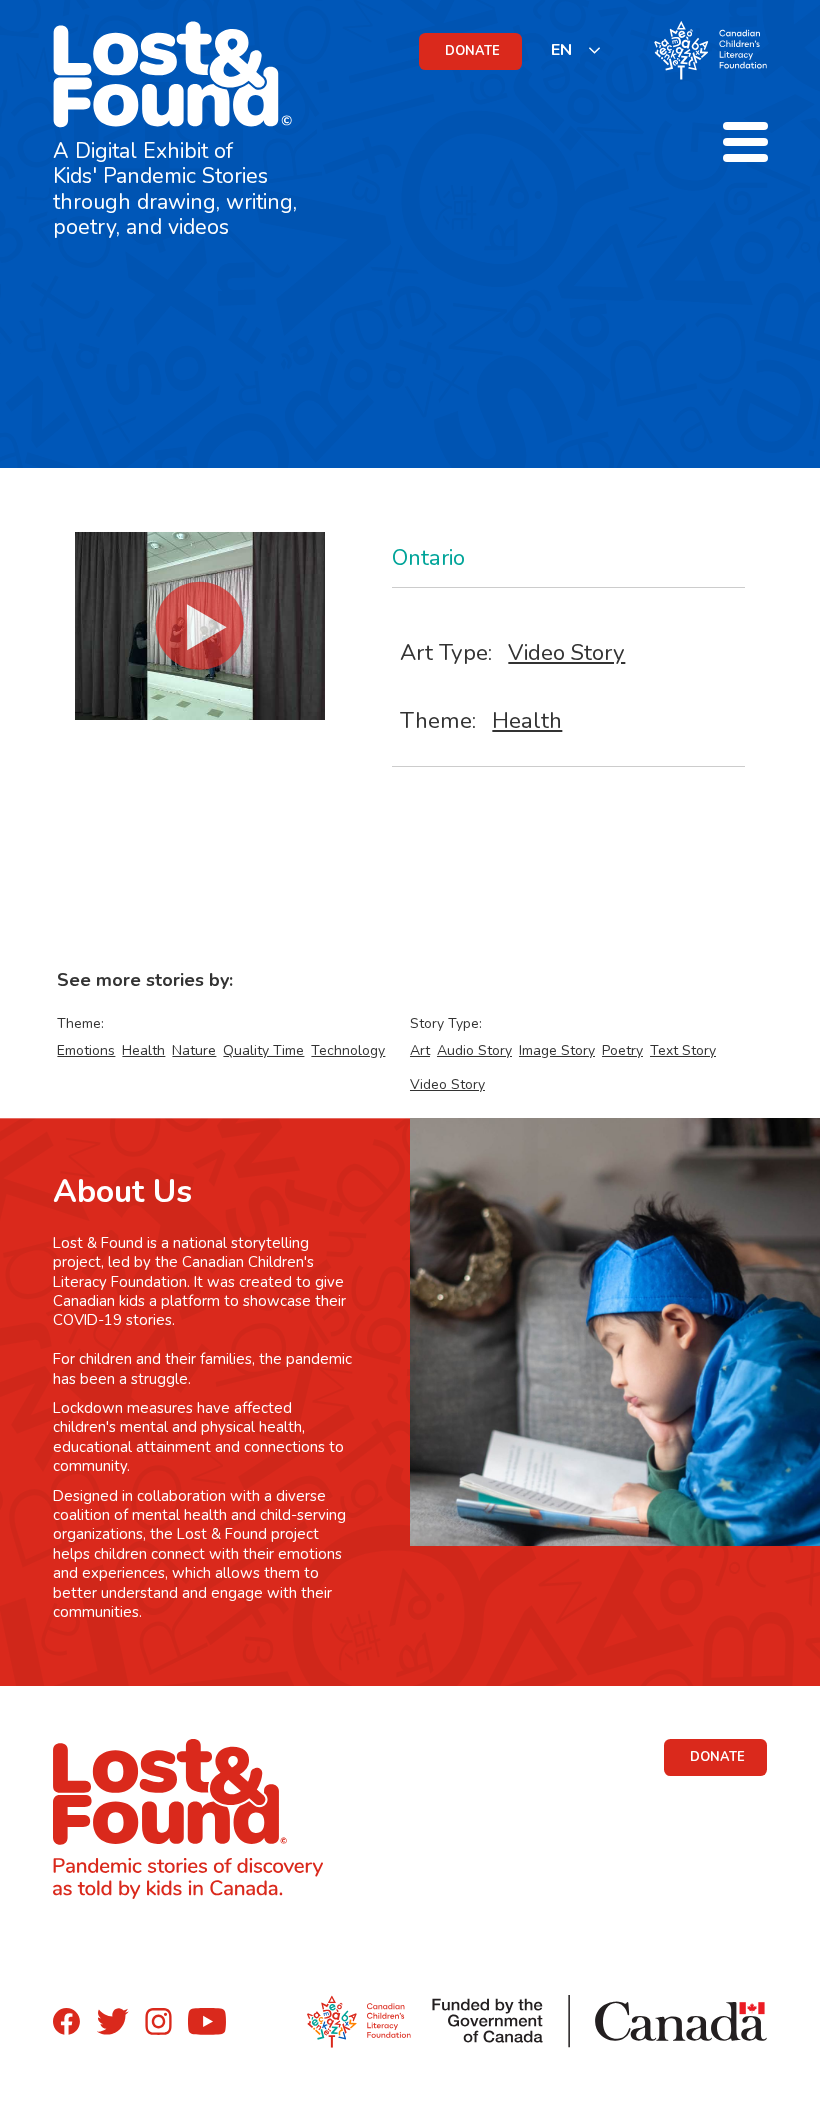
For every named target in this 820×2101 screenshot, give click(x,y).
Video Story (566, 652)
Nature (194, 1050)
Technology (348, 1050)
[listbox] (576, 49)
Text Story (683, 1050)
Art (420, 1050)
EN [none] (561, 50)
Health (527, 720)
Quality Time (263, 1050)
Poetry (622, 1050)
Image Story (557, 1050)
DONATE (472, 51)
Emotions (86, 1050)
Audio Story (474, 1050)
